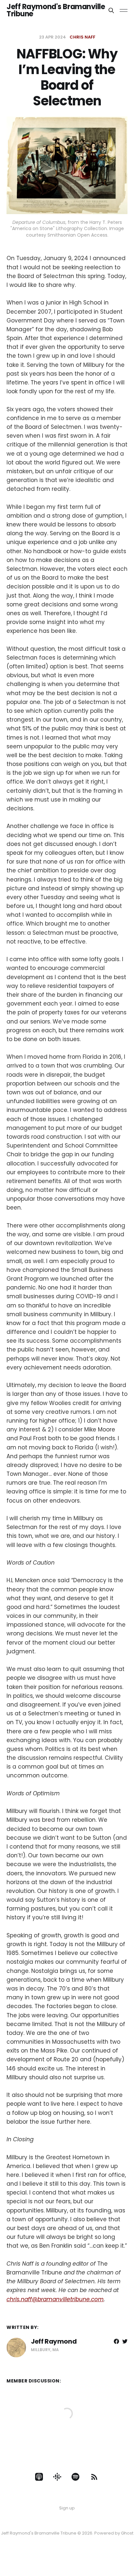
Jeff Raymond (54, 2341)
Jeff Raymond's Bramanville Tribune (56, 10)
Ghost (127, 2533)
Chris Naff (82, 37)
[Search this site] (111, 10)
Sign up (67, 2508)
